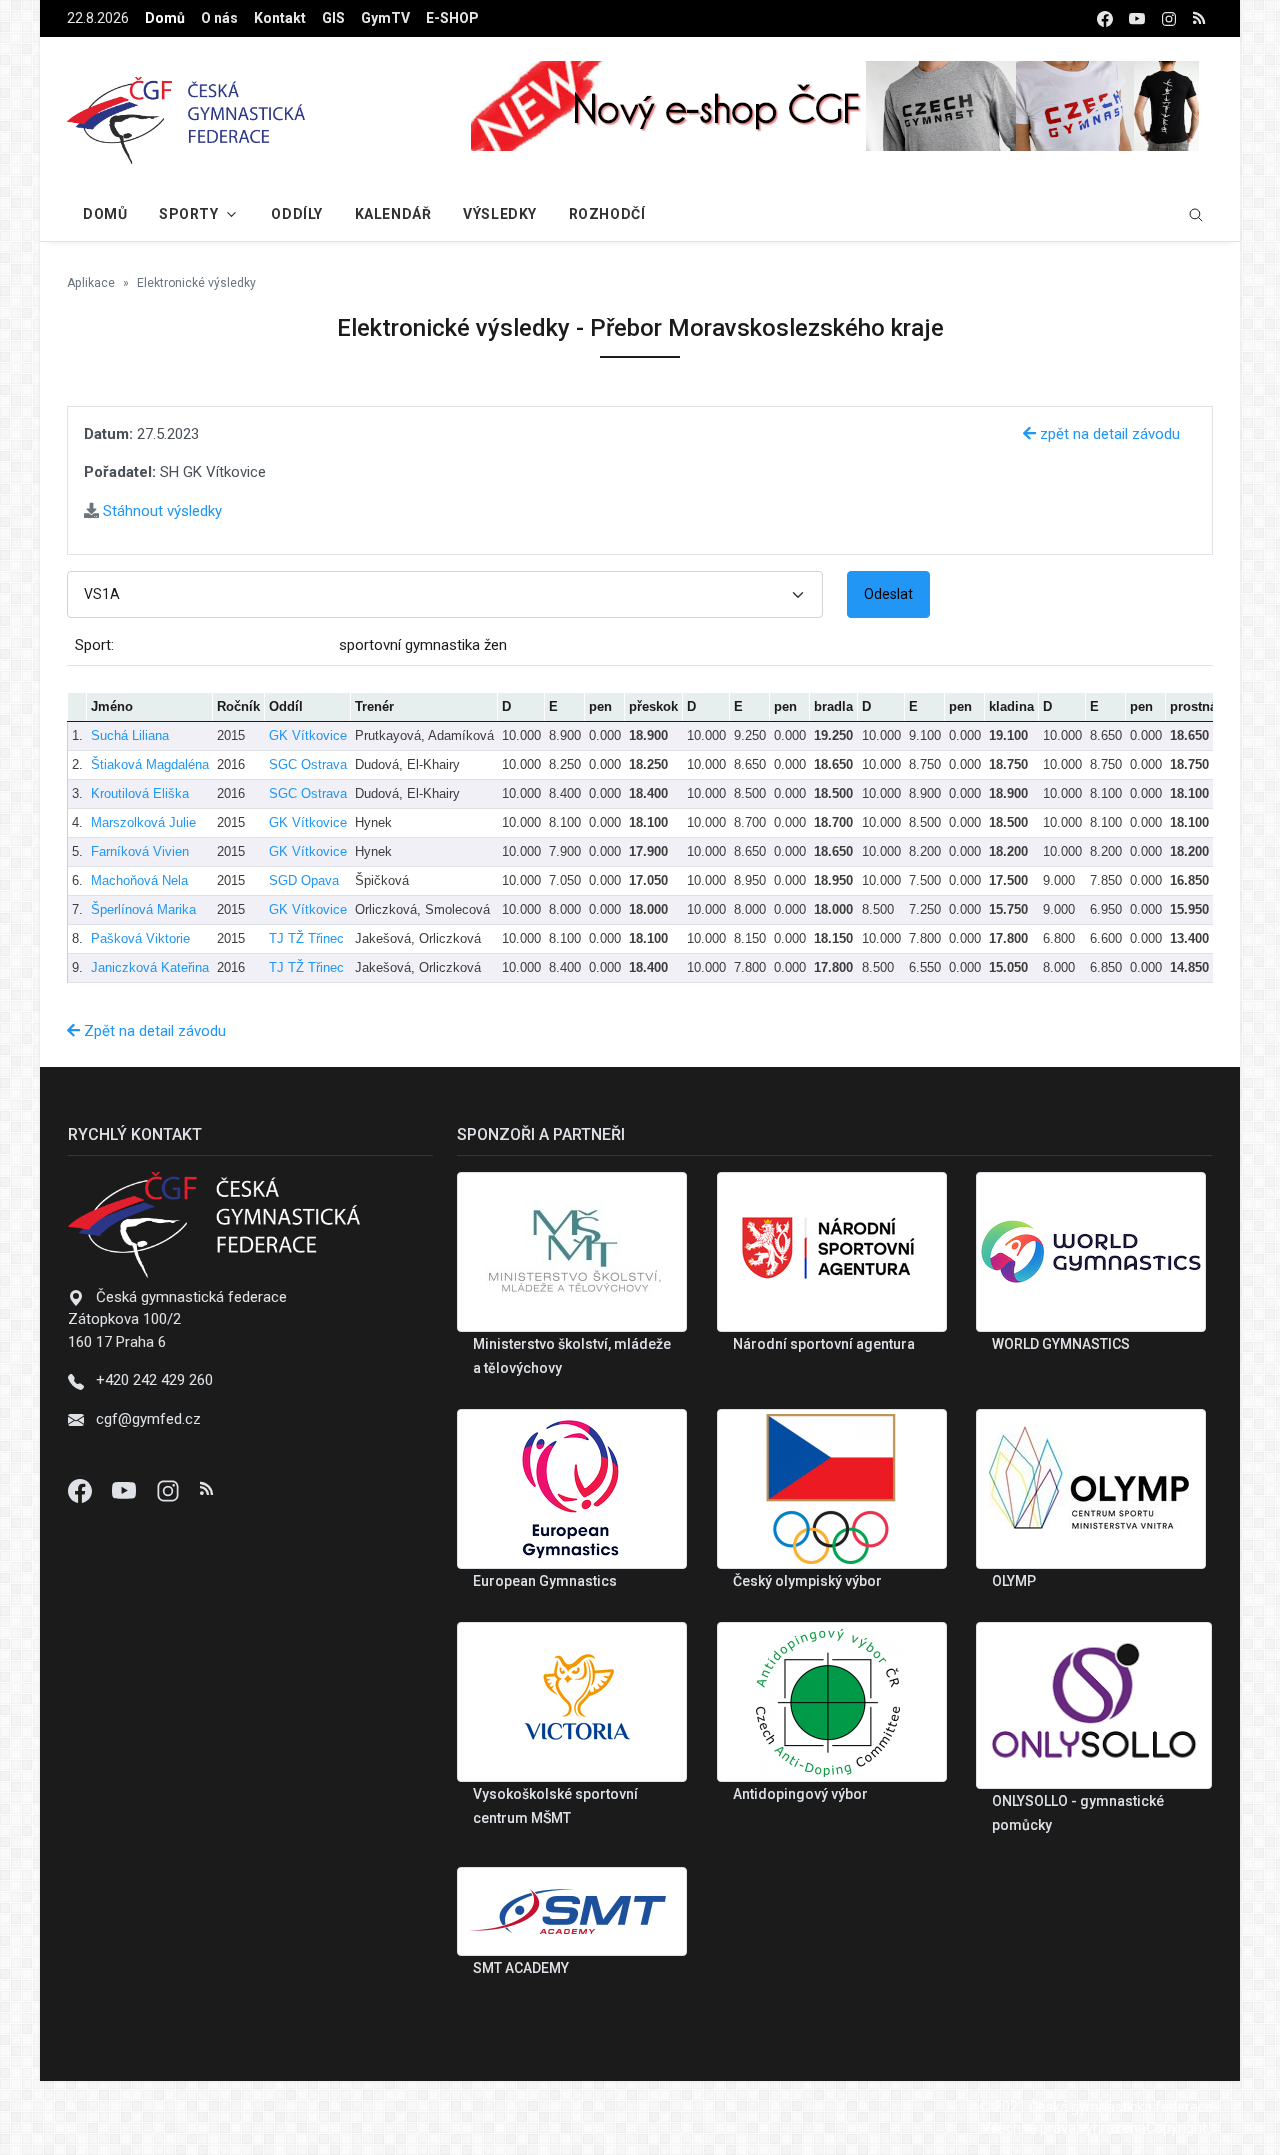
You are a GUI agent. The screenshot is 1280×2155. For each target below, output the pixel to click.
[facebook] (1105, 18)
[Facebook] (82, 1489)
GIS (333, 18)
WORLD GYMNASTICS (1061, 1344)
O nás (219, 18)
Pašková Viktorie (140, 938)
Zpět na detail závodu (153, 1031)
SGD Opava (304, 880)
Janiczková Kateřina (150, 967)
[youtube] (1137, 18)
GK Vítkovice (308, 735)
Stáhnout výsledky (160, 511)
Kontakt (280, 18)
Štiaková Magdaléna (150, 764)
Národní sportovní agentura (824, 1344)
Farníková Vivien (140, 851)
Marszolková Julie (143, 822)
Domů (165, 18)
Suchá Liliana (130, 735)
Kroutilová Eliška (140, 793)
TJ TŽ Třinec (306, 938)
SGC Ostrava (308, 764)
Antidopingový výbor (800, 1794)
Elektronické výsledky (196, 283)
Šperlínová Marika (143, 909)
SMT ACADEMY (521, 1968)
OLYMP (1014, 1581)
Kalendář (393, 214)
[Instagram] (170, 1489)
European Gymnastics (545, 1581)
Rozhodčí (607, 214)
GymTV (385, 18)
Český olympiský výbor (807, 1581)
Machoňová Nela (139, 880)
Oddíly (296, 214)
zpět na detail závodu (1108, 434)
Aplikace (91, 283)
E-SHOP (452, 18)
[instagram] (1169, 18)
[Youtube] (126, 1489)
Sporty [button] (188, 214)
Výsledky (499, 214)
